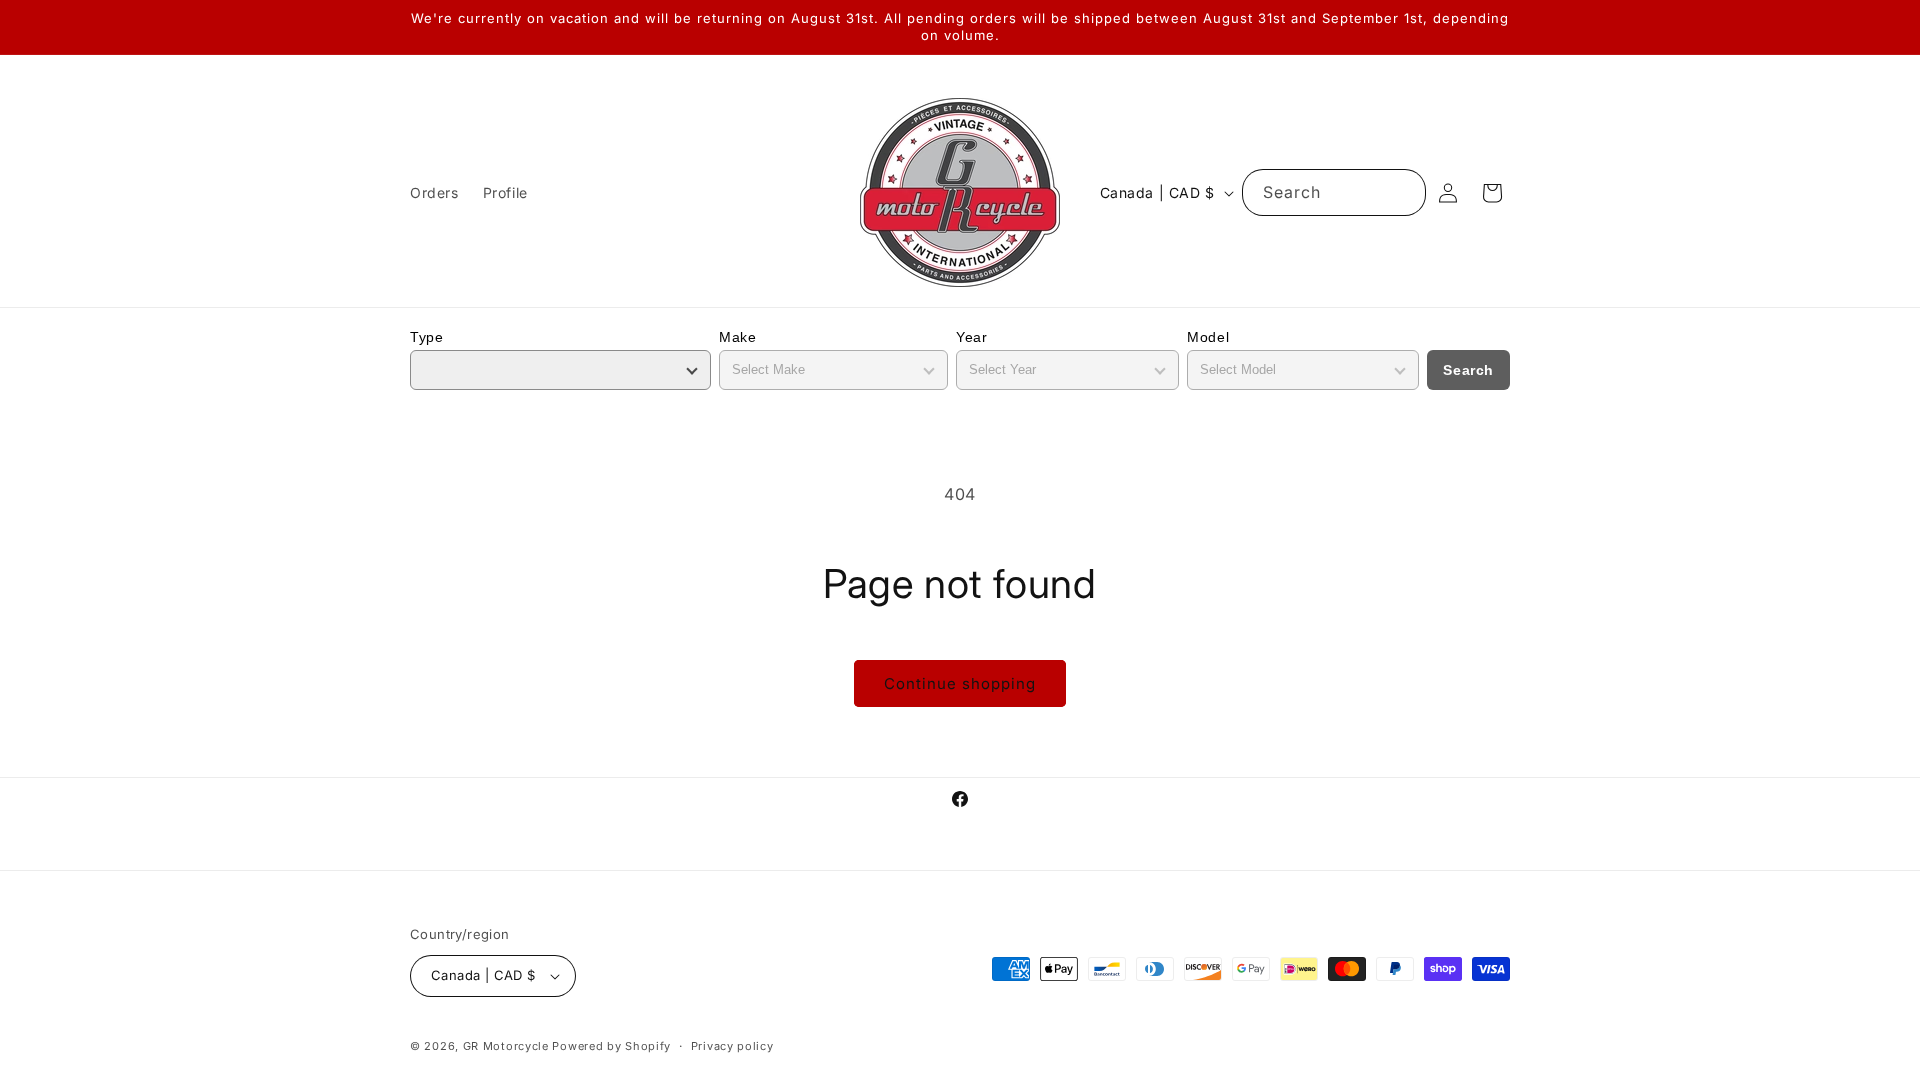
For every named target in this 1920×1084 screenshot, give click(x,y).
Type (426, 337)
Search (1468, 370)
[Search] (1403, 192)
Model (1208, 337)
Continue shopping (960, 683)
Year (971, 337)
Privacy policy (732, 1046)
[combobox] (1334, 192)
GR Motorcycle (506, 1046)
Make (737, 337)
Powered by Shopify (611, 1046)
